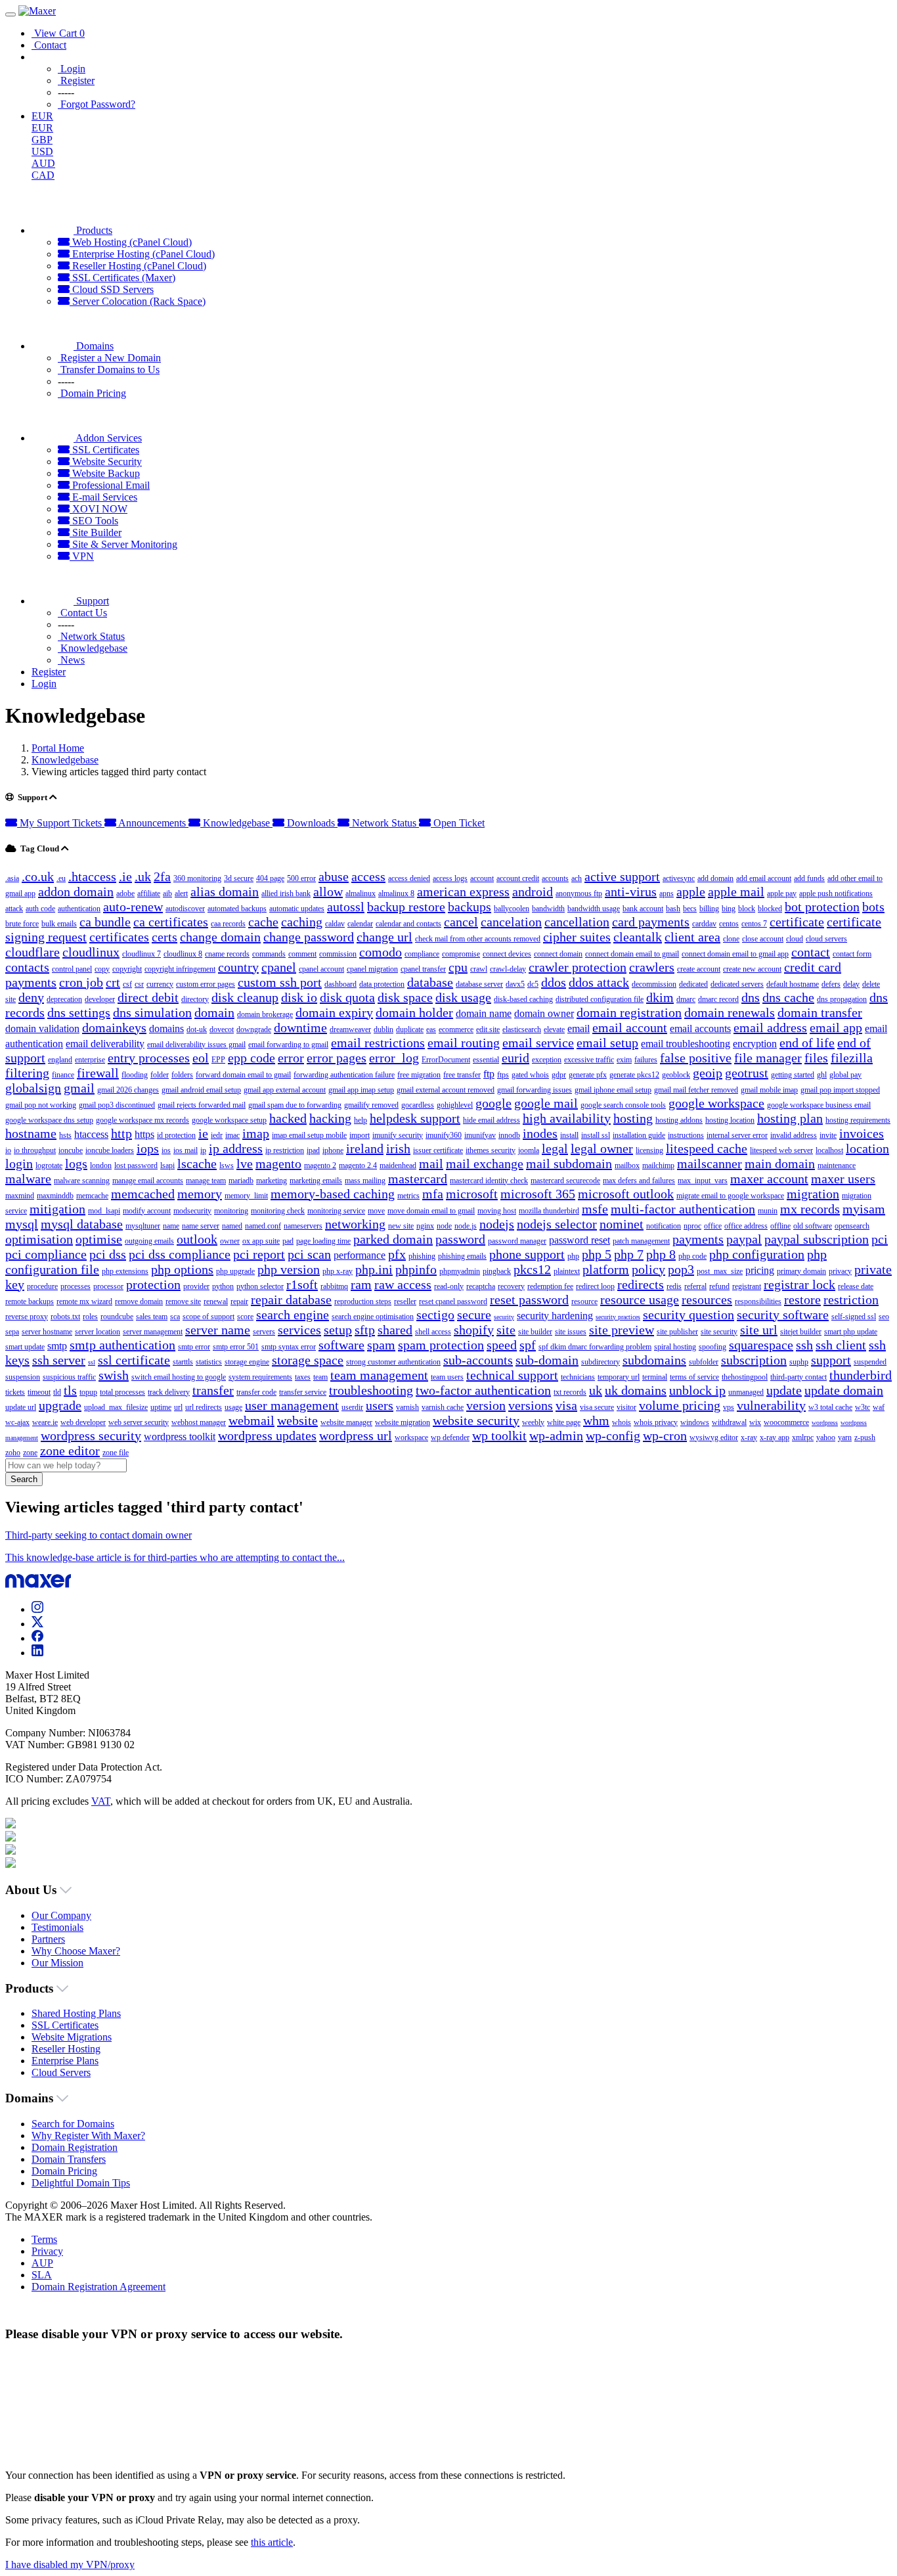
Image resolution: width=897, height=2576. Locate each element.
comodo (381, 952)
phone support (527, 1254)
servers (264, 1332)
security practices (618, 1317)
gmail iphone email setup (613, 1090)
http (121, 1133)
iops (148, 1148)
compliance (422, 954)
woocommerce (786, 1422)
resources (707, 1299)
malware (28, 1179)
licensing (649, 1150)
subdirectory (601, 1362)
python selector (260, 1286)
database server (479, 984)
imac (232, 1135)
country (238, 967)
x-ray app (775, 1437)
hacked (288, 1118)
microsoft (472, 1194)
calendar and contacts (408, 924)
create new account (752, 969)
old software (813, 1226)
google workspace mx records (142, 1120)
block (747, 909)
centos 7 (754, 924)
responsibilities (758, 1301)
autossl (346, 907)
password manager (517, 1241)
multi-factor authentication (683, 1209)
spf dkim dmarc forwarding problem (595, 1347)
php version (289, 1269)
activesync (679, 878)
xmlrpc (803, 1437)
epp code (252, 1058)
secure (474, 1315)
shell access (433, 1332)
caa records (228, 924)
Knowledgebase (65, 760)
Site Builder (96, 532)
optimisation (39, 1239)
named (232, 1226)
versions (531, 1405)
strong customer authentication (393, 1362)
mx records (810, 1209)
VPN (82, 556)
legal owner (602, 1148)
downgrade (254, 1029)
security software (783, 1315)
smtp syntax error (289, 1347)
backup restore (406, 907)
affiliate (149, 893)
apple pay (782, 893)
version (486, 1405)
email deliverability (105, 1044)
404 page (270, 878)
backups (470, 907)
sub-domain (547, 1360)
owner (230, 1241)
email (579, 1028)
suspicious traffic (69, 1377)
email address (770, 1028)
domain (214, 1012)
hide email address (492, 1120)
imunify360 (444, 1135)
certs (164, 937)
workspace (411, 1437)
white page (564, 1422)
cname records (227, 954)
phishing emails (462, 1256)
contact (811, 952)
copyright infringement (180, 969)
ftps (503, 1075)
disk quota (347, 997)
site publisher (677, 1332)
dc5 (533, 984)
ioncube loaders (110, 1150)
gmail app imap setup (361, 1090)
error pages (337, 1058)
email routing (464, 1043)
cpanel (279, 967)
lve (245, 1164)
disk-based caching (523, 999)
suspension (23, 1377)
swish (114, 1375)
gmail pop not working (41, 1105)
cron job (81, 982)
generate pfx (588, 1075)
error (291, 1058)
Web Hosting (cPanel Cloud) (131, 242)
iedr (217, 1135)
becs (690, 909)
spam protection (441, 1345)
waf (879, 1407)
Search (24, 1479)
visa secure (597, 1407)
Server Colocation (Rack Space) (138, 301)
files (816, 1058)
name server (201, 1226)
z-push (865, 1437)
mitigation (57, 1209)
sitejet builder (801, 1332)
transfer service (303, 1392)
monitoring (231, 1211)
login (19, 1164)
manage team (206, 1181)
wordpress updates (267, 1435)
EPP (218, 1060)
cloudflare (33, 952)
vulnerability (771, 1405)
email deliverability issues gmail (196, 1045)
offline (780, 1226)
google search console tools (623, 1105)
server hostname (47, 1332)
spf (528, 1345)
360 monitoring (197, 878)
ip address (236, 1148)
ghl (822, 1075)
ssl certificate (134, 1360)
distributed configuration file (600, 999)
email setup (607, 1043)
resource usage (640, 1299)
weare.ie (45, 1422)
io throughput (35, 1150)
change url (384, 937)
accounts (555, 878)
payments (698, 1239)
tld (57, 1392)
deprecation (64, 999)
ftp (489, 1074)
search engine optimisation (373, 1317)
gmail (79, 1088)
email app (836, 1028)
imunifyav (480, 1135)
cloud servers (826, 939)
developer (100, 999)
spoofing (712, 1347)
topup (88, 1392)
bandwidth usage (594, 909)
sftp (365, 1330)
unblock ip (697, 1390)
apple (691, 892)
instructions (686, 1135)
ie (203, 1133)
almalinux (361, 893)
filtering (27, 1073)
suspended (870, 1362)
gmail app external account (285, 1090)
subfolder (704, 1362)
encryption (755, 1044)
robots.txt (65, 1317)
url (178, 1407)
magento (278, 1164)
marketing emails (316, 1181)
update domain (844, 1390)
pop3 (681, 1269)
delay (851, 984)
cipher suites (577, 937)
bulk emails (59, 924)
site (506, 1330)
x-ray (749, 1437)
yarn (845, 1437)
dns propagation (842, 999)
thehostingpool (745, 1377)
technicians (578, 1377)
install (569, 1135)
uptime (161, 1407)
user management (292, 1405)
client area (692, 937)
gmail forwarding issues (535, 1090)
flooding (135, 1075)
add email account (764, 878)
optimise (99, 1239)
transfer (213, 1390)
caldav (335, 924)
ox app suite (261, 1241)
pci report (259, 1254)
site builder (535, 1332)
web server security (139, 1422)
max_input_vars (703, 1181)
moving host (497, 1211)
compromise (461, 954)
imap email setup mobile (309, 1135)
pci (880, 1239)
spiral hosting (675, 1347)
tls (70, 1390)
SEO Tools (94, 521)
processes (76, 1286)
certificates (119, 937)
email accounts (700, 1028)
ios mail (186, 1150)
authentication (79, 909)
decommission (654, 984)
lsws (227, 1165)
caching (302, 922)
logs (76, 1164)
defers (831, 984)
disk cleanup (245, 997)
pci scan (309, 1254)
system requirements (260, 1377)
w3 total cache (830, 1407)
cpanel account (321, 969)
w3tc (863, 1407)
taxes (303, 1377)
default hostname (793, 984)
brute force (22, 924)
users (380, 1405)
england (60, 1060)
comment (302, 954)
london (101, 1165)
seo (884, 1317)
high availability (567, 1118)
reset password (529, 1299)
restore (802, 1299)
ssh (804, 1345)
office (713, 1226)
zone (30, 1453)
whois (622, 1422)
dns (751, 997)
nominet (622, 1224)
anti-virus (631, 892)
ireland (365, 1148)
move (376, 1211)
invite (828, 1135)
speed (502, 1345)
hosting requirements (858, 1120)
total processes (122, 1392)
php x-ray (338, 1271)
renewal (216, 1301)
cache (263, 922)
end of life (807, 1043)
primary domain (801, 1271)
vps (729, 1407)
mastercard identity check (489, 1181)
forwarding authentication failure (344, 1075)
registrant (747, 1286)
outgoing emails (149, 1241)
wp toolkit (499, 1435)
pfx (397, 1254)
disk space (405, 997)
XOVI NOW (98, 509)
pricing (760, 1270)
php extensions (125, 1271)
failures (646, 1060)
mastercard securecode (565, 1181)
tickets (15, 1392)
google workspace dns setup (49, 1120)
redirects (641, 1284)
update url (21, 1407)
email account (630, 1028)
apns (667, 893)
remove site (183, 1301)
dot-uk (197, 1029)
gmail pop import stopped (840, 1090)
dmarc (686, 999)
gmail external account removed (446, 1090)
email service (538, 1043)
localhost (829, 1150)
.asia (12, 878)
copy (102, 969)
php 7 (629, 1254)
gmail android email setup (201, 1090)
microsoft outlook (626, 1194)
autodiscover (185, 909)
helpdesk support (415, 1118)
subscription (754, 1360)
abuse (334, 876)
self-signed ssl (854, 1317)
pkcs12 (532, 1269)
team (320, 1377)
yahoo (826, 1437)
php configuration (757, 1254)
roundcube (117, 1317)
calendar (360, 924)
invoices (862, 1133)
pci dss (108, 1254)
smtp (57, 1346)
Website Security (106, 462)
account (482, 878)
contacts (27, 967)
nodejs (497, 1224)
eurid (515, 1058)
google (493, 1103)
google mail (546, 1103)
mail (431, 1164)
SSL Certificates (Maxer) (122, 278)
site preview (622, 1330)
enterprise (90, 1060)
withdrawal (729, 1422)
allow (328, 892)
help (361, 1120)
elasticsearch (522, 1029)
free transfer (462, 1075)
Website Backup (105, 473)
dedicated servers (737, 984)
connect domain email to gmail (632, 954)
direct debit (148, 997)
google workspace (716, 1103)
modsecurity (192, 1211)
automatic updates (297, 909)
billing (709, 909)
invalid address (794, 1135)
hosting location (730, 1120)
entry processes (149, 1058)
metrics (408, 1196)
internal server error (737, 1135)
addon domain (76, 892)
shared (395, 1330)
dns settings (79, 1012)
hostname (31, 1133)
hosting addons (679, 1120)
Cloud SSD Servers (112, 289)
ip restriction (285, 1150)
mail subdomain (569, 1164)
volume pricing (680, 1405)
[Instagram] (37, 1609)
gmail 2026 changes (128, 1090)
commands (269, 954)
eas (431, 1029)
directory (195, 999)
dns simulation (152, 1012)
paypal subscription (817, 1239)
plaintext (567, 1271)
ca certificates (171, 922)
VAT (101, 1801)
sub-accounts (478, 1360)
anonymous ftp (579, 893)
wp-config (613, 1435)
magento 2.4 (358, 1165)
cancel (461, 922)
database (430, 982)
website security (476, 1420)
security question (689, 1315)
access (368, 876)
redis (674, 1286)
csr (139, 984)
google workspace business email (819, 1105)
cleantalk (638, 937)
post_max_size (720, 1271)
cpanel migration (372, 969)
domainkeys (114, 1028)
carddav (704, 924)
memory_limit (246, 1196)
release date (856, 1286)
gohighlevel (455, 1105)
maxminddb (55, 1196)
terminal (655, 1377)
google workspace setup (229, 1120)
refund (719, 1286)
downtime (300, 1028)
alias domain (225, 892)
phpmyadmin (460, 1271)
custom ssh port (280, 982)
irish (398, 1148)
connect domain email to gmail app (735, 954)
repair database (291, 1299)
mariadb (241, 1181)
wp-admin (556, 1435)
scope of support (208, 1317)
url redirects (204, 1407)
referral (695, 1286)
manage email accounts (148, 1181)
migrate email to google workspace (730, 1196)
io (8, 1150)
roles (90, 1317)
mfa (433, 1194)
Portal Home (58, 748)
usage (233, 1407)
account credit (518, 878)
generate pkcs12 (634, 1075)
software (341, 1345)
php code (692, 1256)
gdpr (559, 1075)
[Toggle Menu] (11, 14)
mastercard (418, 1179)
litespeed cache (707, 1148)
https (144, 1134)
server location (98, 1332)
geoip (708, 1073)
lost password (136, 1165)
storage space (308, 1360)
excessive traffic (589, 1060)
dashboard (340, 984)
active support (622, 876)
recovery (511, 1286)
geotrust (747, 1073)
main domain (780, 1164)
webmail (252, 1420)
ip (203, 1150)
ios (166, 1150)
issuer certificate (438, 1150)
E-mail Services (103, 497)
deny (31, 997)
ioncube (71, 1150)
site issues (571, 1332)
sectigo (435, 1315)
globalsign (33, 1088)
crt (113, 982)
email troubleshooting (686, 1044)
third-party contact (799, 1377)
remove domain (139, 1301)
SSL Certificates (104, 450)
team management (379, 1375)
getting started (793, 1075)
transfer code (256, 1392)
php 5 (597, 1254)
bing (729, 909)
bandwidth (548, 909)
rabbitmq (334, 1286)
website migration (403, 1422)
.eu (61, 878)
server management (153, 1332)
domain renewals (730, 1012)
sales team (152, 1317)
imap (256, 1133)
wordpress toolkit (180, 1436)
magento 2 (320, 1165)
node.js (466, 1226)
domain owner (544, 1013)
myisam (864, 1209)
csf (127, 984)
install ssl (596, 1135)
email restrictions (378, 1043)
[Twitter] (37, 1624)
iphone (333, 1150)
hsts (65, 1135)
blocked (770, 909)
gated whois (530, 1075)
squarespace (761, 1345)
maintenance (837, 1165)
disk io (299, 997)
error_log (394, 1058)
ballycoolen (512, 909)
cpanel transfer (423, 969)
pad (288, 1241)
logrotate (49, 1165)
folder (160, 1075)
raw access (403, 1284)
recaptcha (481, 1286)
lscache (197, 1164)
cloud (795, 939)
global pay (845, 1075)
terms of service (694, 1377)
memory (200, 1194)
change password (309, 937)
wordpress (825, 1423)
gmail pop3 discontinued (117, 1105)
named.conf (263, 1226)
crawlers (652, 967)
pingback (497, 1271)
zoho (13, 1453)
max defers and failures (639, 1181)
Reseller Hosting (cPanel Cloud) (138, 266)
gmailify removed (371, 1105)
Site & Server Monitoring (123, 544)
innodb (509, 1135)
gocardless (418, 1105)
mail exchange (485, 1164)
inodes (540, 1133)
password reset (580, 1240)
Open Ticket (458, 823)
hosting (633, 1118)
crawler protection (578, 967)
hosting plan (790, 1118)
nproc (692, 1226)
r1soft (302, 1284)
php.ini (374, 1269)
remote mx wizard (84, 1301)
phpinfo (416, 1269)
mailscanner (710, 1164)
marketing (272, 1181)
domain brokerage (265, 1014)
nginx (425, 1226)
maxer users (843, 1179)
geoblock (676, 1075)
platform (606, 1269)
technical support (512, 1375)
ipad (313, 1150)
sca (175, 1317)
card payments (651, 922)
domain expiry (334, 1012)
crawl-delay (508, 969)
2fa (162, 876)
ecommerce (456, 1029)
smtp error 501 (236, 1347)
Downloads (311, 823)
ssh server (59, 1360)
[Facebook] (37, 1638)
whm (596, 1420)
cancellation (577, 922)
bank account (643, 909)
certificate (797, 922)
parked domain (393, 1239)
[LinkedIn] (37, 1653)
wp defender (450, 1437)
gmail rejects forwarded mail (202, 1105)
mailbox (627, 1165)
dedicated (693, 984)
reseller (405, 1301)
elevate (554, 1029)
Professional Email (110, 485)
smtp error (194, 1347)
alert (181, 893)
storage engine (247, 1362)
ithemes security (491, 1150)
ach (577, 878)
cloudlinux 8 (183, 954)
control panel (72, 969)
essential (486, 1060)
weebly (533, 1422)
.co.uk (38, 876)
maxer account (769, 1179)
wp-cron (665, 1435)
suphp (799, 1362)
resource (584, 1301)
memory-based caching (333, 1194)
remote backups (30, 1301)
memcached (143, 1194)
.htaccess (92, 876)
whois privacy (656, 1422)
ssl (92, 1362)
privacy (840, 1271)
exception (547, 1060)
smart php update (851, 1332)
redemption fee (550, 1286)
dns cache (788, 997)
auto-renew (133, 907)
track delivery (169, 1392)
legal (555, 1148)
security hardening (555, 1316)
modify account (147, 1211)
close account (763, 939)
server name (218, 1330)
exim (624, 1060)
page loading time (323, 1241)
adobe (125, 893)
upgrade (60, 1405)
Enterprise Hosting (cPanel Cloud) (142, 254)
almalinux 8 (396, 893)
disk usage (463, 997)
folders (182, 1075)
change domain (220, 937)
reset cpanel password (453, 1301)
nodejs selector (557, 1224)
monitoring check (278, 1211)
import (360, 1135)
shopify (474, 1330)
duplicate (410, 1029)
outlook (197, 1239)
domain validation (42, 1028)
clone (731, 939)
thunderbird (861, 1375)
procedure (42, 1286)
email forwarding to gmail (288, 1045)
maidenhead (398, 1165)
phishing (422, 1256)
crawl (479, 969)
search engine (293, 1315)
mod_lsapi (104, 1211)
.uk (143, 876)
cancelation (511, 922)
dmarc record (718, 999)
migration (813, 1194)
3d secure (239, 878)
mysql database (82, 1224)
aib (167, 893)
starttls (183, 1362)
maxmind (20, 1196)
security (504, 1317)
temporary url (619, 1377)
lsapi (167, 1165)
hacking (330, 1118)
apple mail (736, 892)
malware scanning (82, 1181)
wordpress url (356, 1435)
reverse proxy (27, 1317)
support (831, 1360)
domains (166, 1028)
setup (338, 1330)
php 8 (661, 1254)
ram (361, 1284)
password (460, 1239)
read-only (449, 1286)
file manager (768, 1058)
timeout (39, 1392)
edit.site (488, 1029)
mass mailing (365, 1181)
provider (196, 1286)
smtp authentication (122, 1345)
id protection (176, 1135)
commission (338, 954)
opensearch (852, 1226)
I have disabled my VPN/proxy (70, 2565)
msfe (595, 1209)
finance (63, 1075)
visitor (626, 1407)
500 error (301, 878)
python (223, 1286)
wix (755, 1422)
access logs (450, 878)
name (171, 1226)
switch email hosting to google (179, 1377)
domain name (484, 1013)
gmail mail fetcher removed (696, 1090)
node (444, 1226)
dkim (660, 997)
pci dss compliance (180, 1254)
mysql (22, 1224)
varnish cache (443, 1407)
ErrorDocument (446, 1060)
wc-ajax (17, 1422)
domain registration (629, 1012)
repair (239, 1301)
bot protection (822, 907)
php (573, 1256)
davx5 (515, 984)
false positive (696, 1058)
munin (768, 1211)
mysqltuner (143, 1226)
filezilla (852, 1058)
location (867, 1148)
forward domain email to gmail (243, 1075)
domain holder (414, 1012)
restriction (851, 1299)
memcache (92, 1196)
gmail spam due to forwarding (295, 1105)
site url (759, 1330)
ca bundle (105, 922)
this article (272, 2542)
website (297, 1420)
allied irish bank (286, 893)
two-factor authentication (483, 1390)
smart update (25, 1347)
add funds (809, 878)
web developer (83, 1422)
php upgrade (235, 1271)
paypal (744, 1239)
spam (381, 1345)
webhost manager (199, 1422)
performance (360, 1255)
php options (182, 1269)
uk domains (636, 1390)
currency (160, 984)
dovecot (222, 1029)
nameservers (303, 1226)
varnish (407, 1407)
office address (746, 1226)
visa (566, 1405)
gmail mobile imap (769, 1090)
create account (699, 969)
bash (673, 909)
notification (664, 1226)
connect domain (558, 954)
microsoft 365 (538, 1194)
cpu (458, 967)
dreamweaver (350, 1029)
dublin (383, 1029)
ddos (554, 982)
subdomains (654, 1360)
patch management (641, 1241)
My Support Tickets (61, 823)
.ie (125, 876)
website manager (346, 1422)
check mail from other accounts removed (478, 939)
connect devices (507, 954)
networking (355, 1224)
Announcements (152, 823)
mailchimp (658, 1165)
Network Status (384, 823)
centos (729, 924)
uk (596, 1390)
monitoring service (336, 1211)
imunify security (398, 1135)
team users (447, 1377)
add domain (715, 878)
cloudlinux (91, 952)
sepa (12, 1332)
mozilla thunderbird (549, 1211)
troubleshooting (371, 1390)
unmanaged (746, 1392)
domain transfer (820, 1012)
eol (201, 1058)
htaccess (91, 1134)
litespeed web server (781, 1150)
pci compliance (46, 1254)
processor (108, 1286)
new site (401, 1226)
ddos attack (599, 982)
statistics (209, 1362)
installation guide (639, 1135)
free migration (419, 1075)
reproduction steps (363, 1301)
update (784, 1390)
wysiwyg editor (714, 1437)
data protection (382, 984)
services (299, 1330)
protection (153, 1284)
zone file (116, 1453)
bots (873, 907)
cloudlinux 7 (142, 954)
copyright (127, 969)
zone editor (70, 1451)
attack (14, 909)
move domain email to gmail (431, 1211)
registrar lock (799, 1284)
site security (719, 1332)
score (245, 1317)
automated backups (237, 909)
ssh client (841, 1345)
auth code (40, 909)
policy (648, 1269)
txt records (570, 1392)
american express (463, 892)
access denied (409, 878)
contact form (852, 954)
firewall (98, 1073)
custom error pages (206, 984)
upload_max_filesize (116, 1407)
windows (695, 1422)
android (533, 892)
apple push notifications (836, 893)
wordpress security (91, 1435)
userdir (352, 1407)
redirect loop (595, 1286)
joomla (529, 1150)
